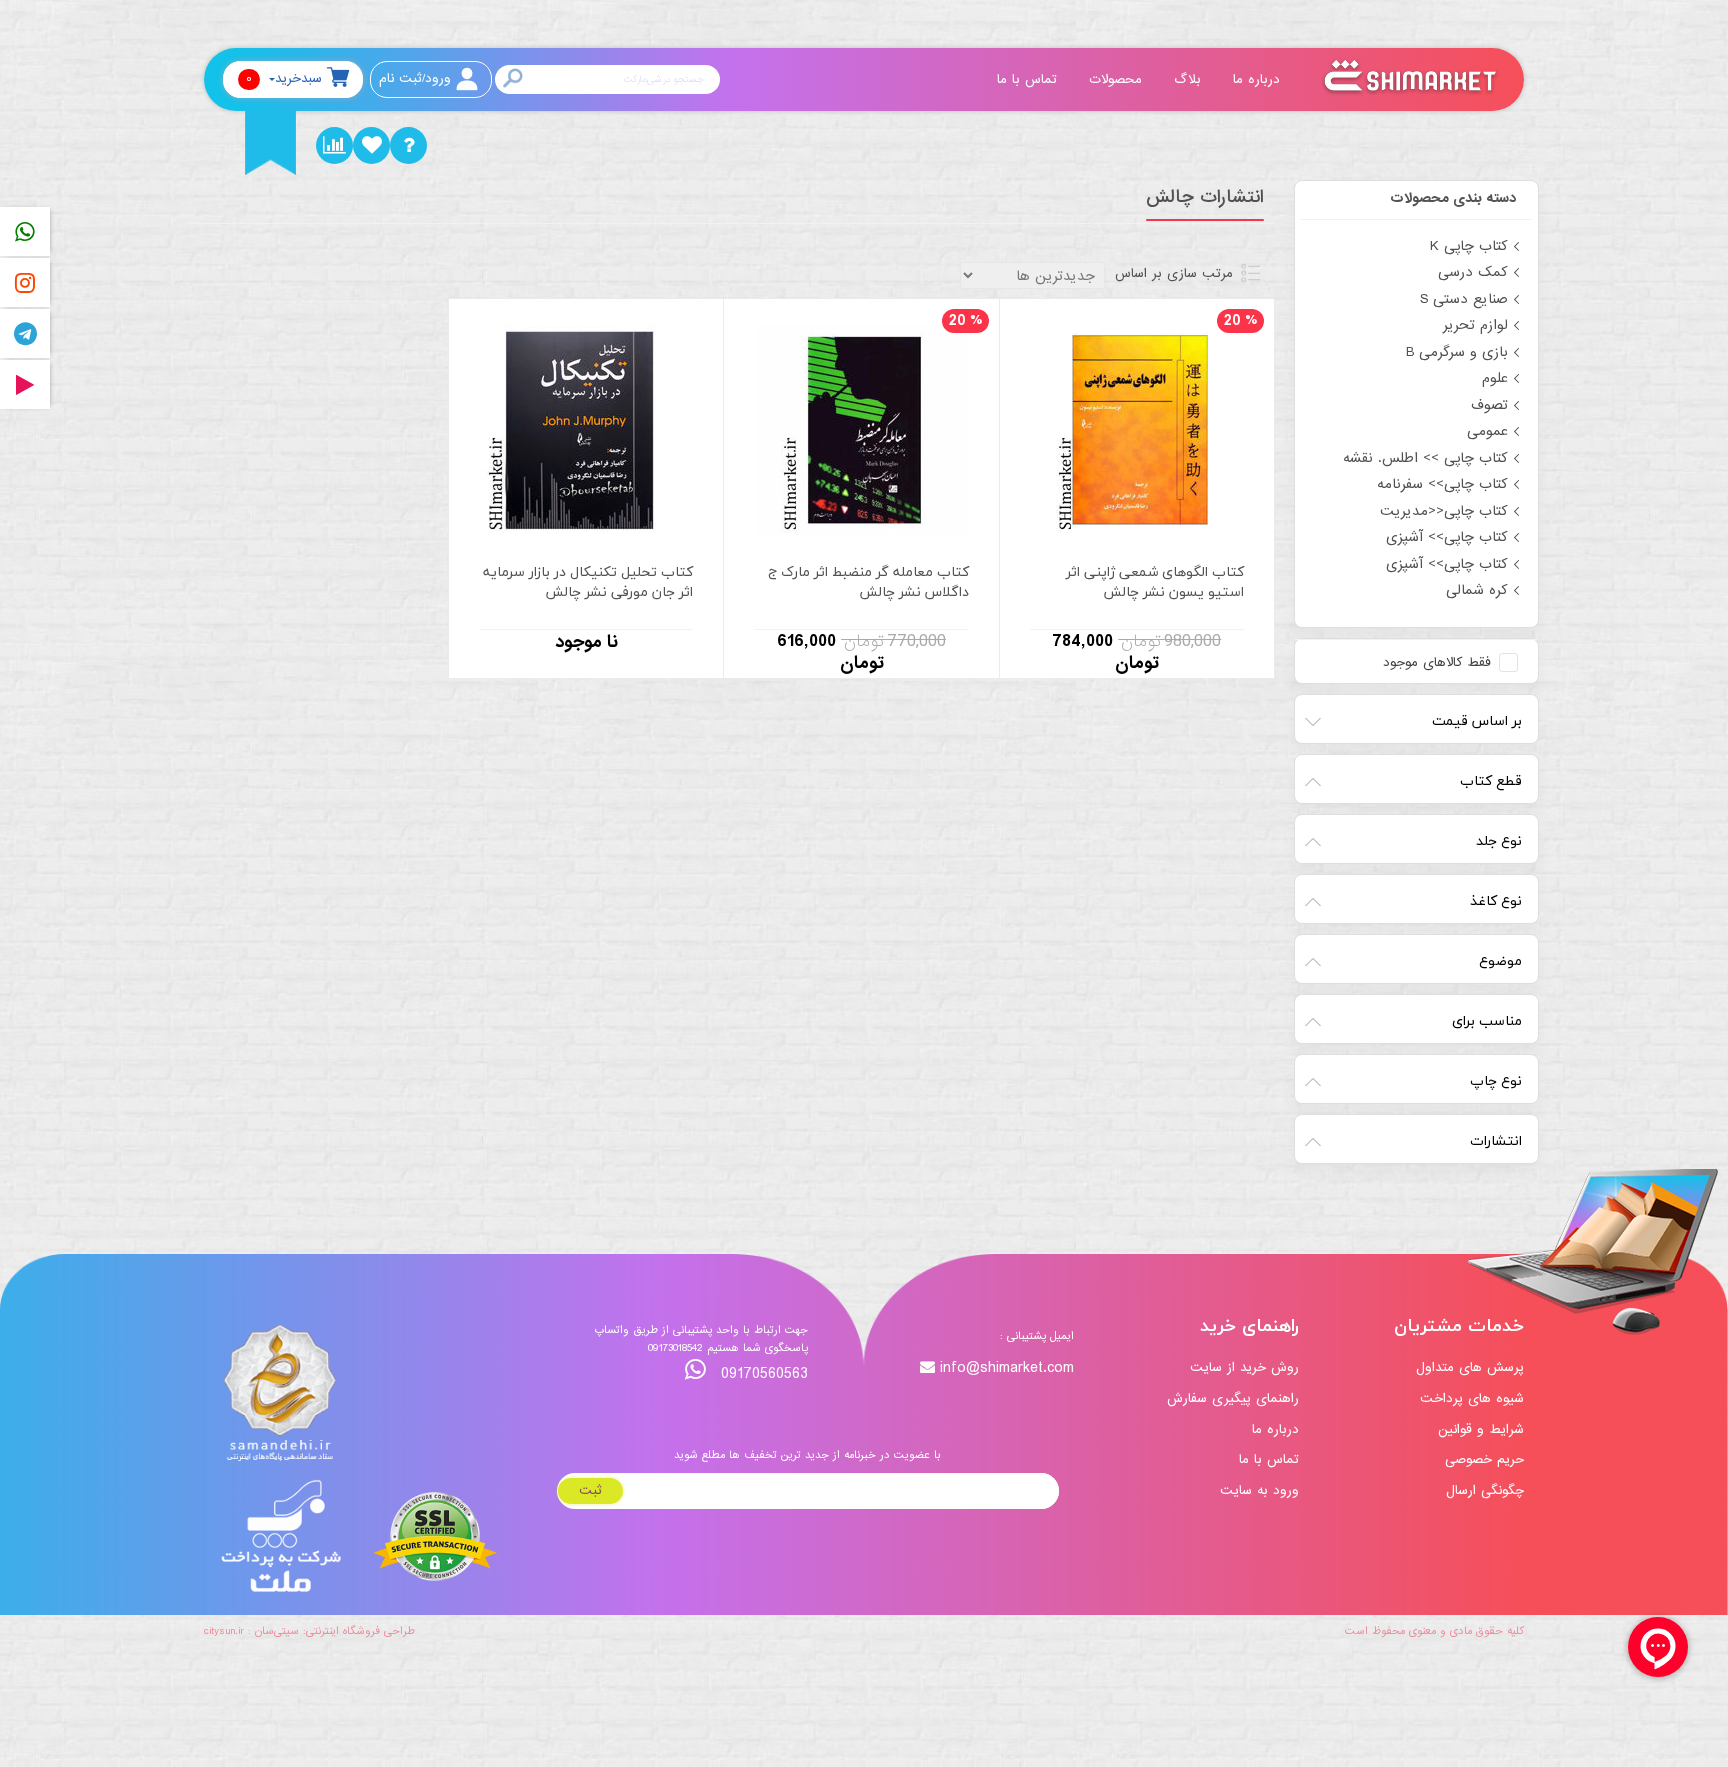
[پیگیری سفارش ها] (334, 145)
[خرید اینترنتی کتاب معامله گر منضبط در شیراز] (862, 429)
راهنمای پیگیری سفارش (1233, 1398)
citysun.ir (224, 1631)
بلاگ (1190, 79)
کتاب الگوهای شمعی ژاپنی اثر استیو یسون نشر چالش (1155, 582)
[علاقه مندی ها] (371, 145)
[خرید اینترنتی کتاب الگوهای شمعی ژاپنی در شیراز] (1137, 429)
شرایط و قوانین (1481, 1429)
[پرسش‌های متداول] (408, 145)
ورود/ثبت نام (415, 78)
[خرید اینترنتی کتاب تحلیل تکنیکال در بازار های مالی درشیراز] (586, 429)
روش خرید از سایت (1244, 1367)
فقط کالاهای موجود (1437, 663)
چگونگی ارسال (1485, 1490)
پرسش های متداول (1470, 1367)
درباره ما (1259, 79)
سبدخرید (284, 78)
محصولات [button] (1118, 79)
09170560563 (762, 1373)
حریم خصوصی (1484, 1459)
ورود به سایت (1259, 1490)
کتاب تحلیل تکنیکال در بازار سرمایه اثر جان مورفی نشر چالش (588, 582)
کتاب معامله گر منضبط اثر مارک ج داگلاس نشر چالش (868, 582)
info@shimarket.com (1007, 1368)
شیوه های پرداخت (1472, 1398)
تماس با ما (1029, 79)
